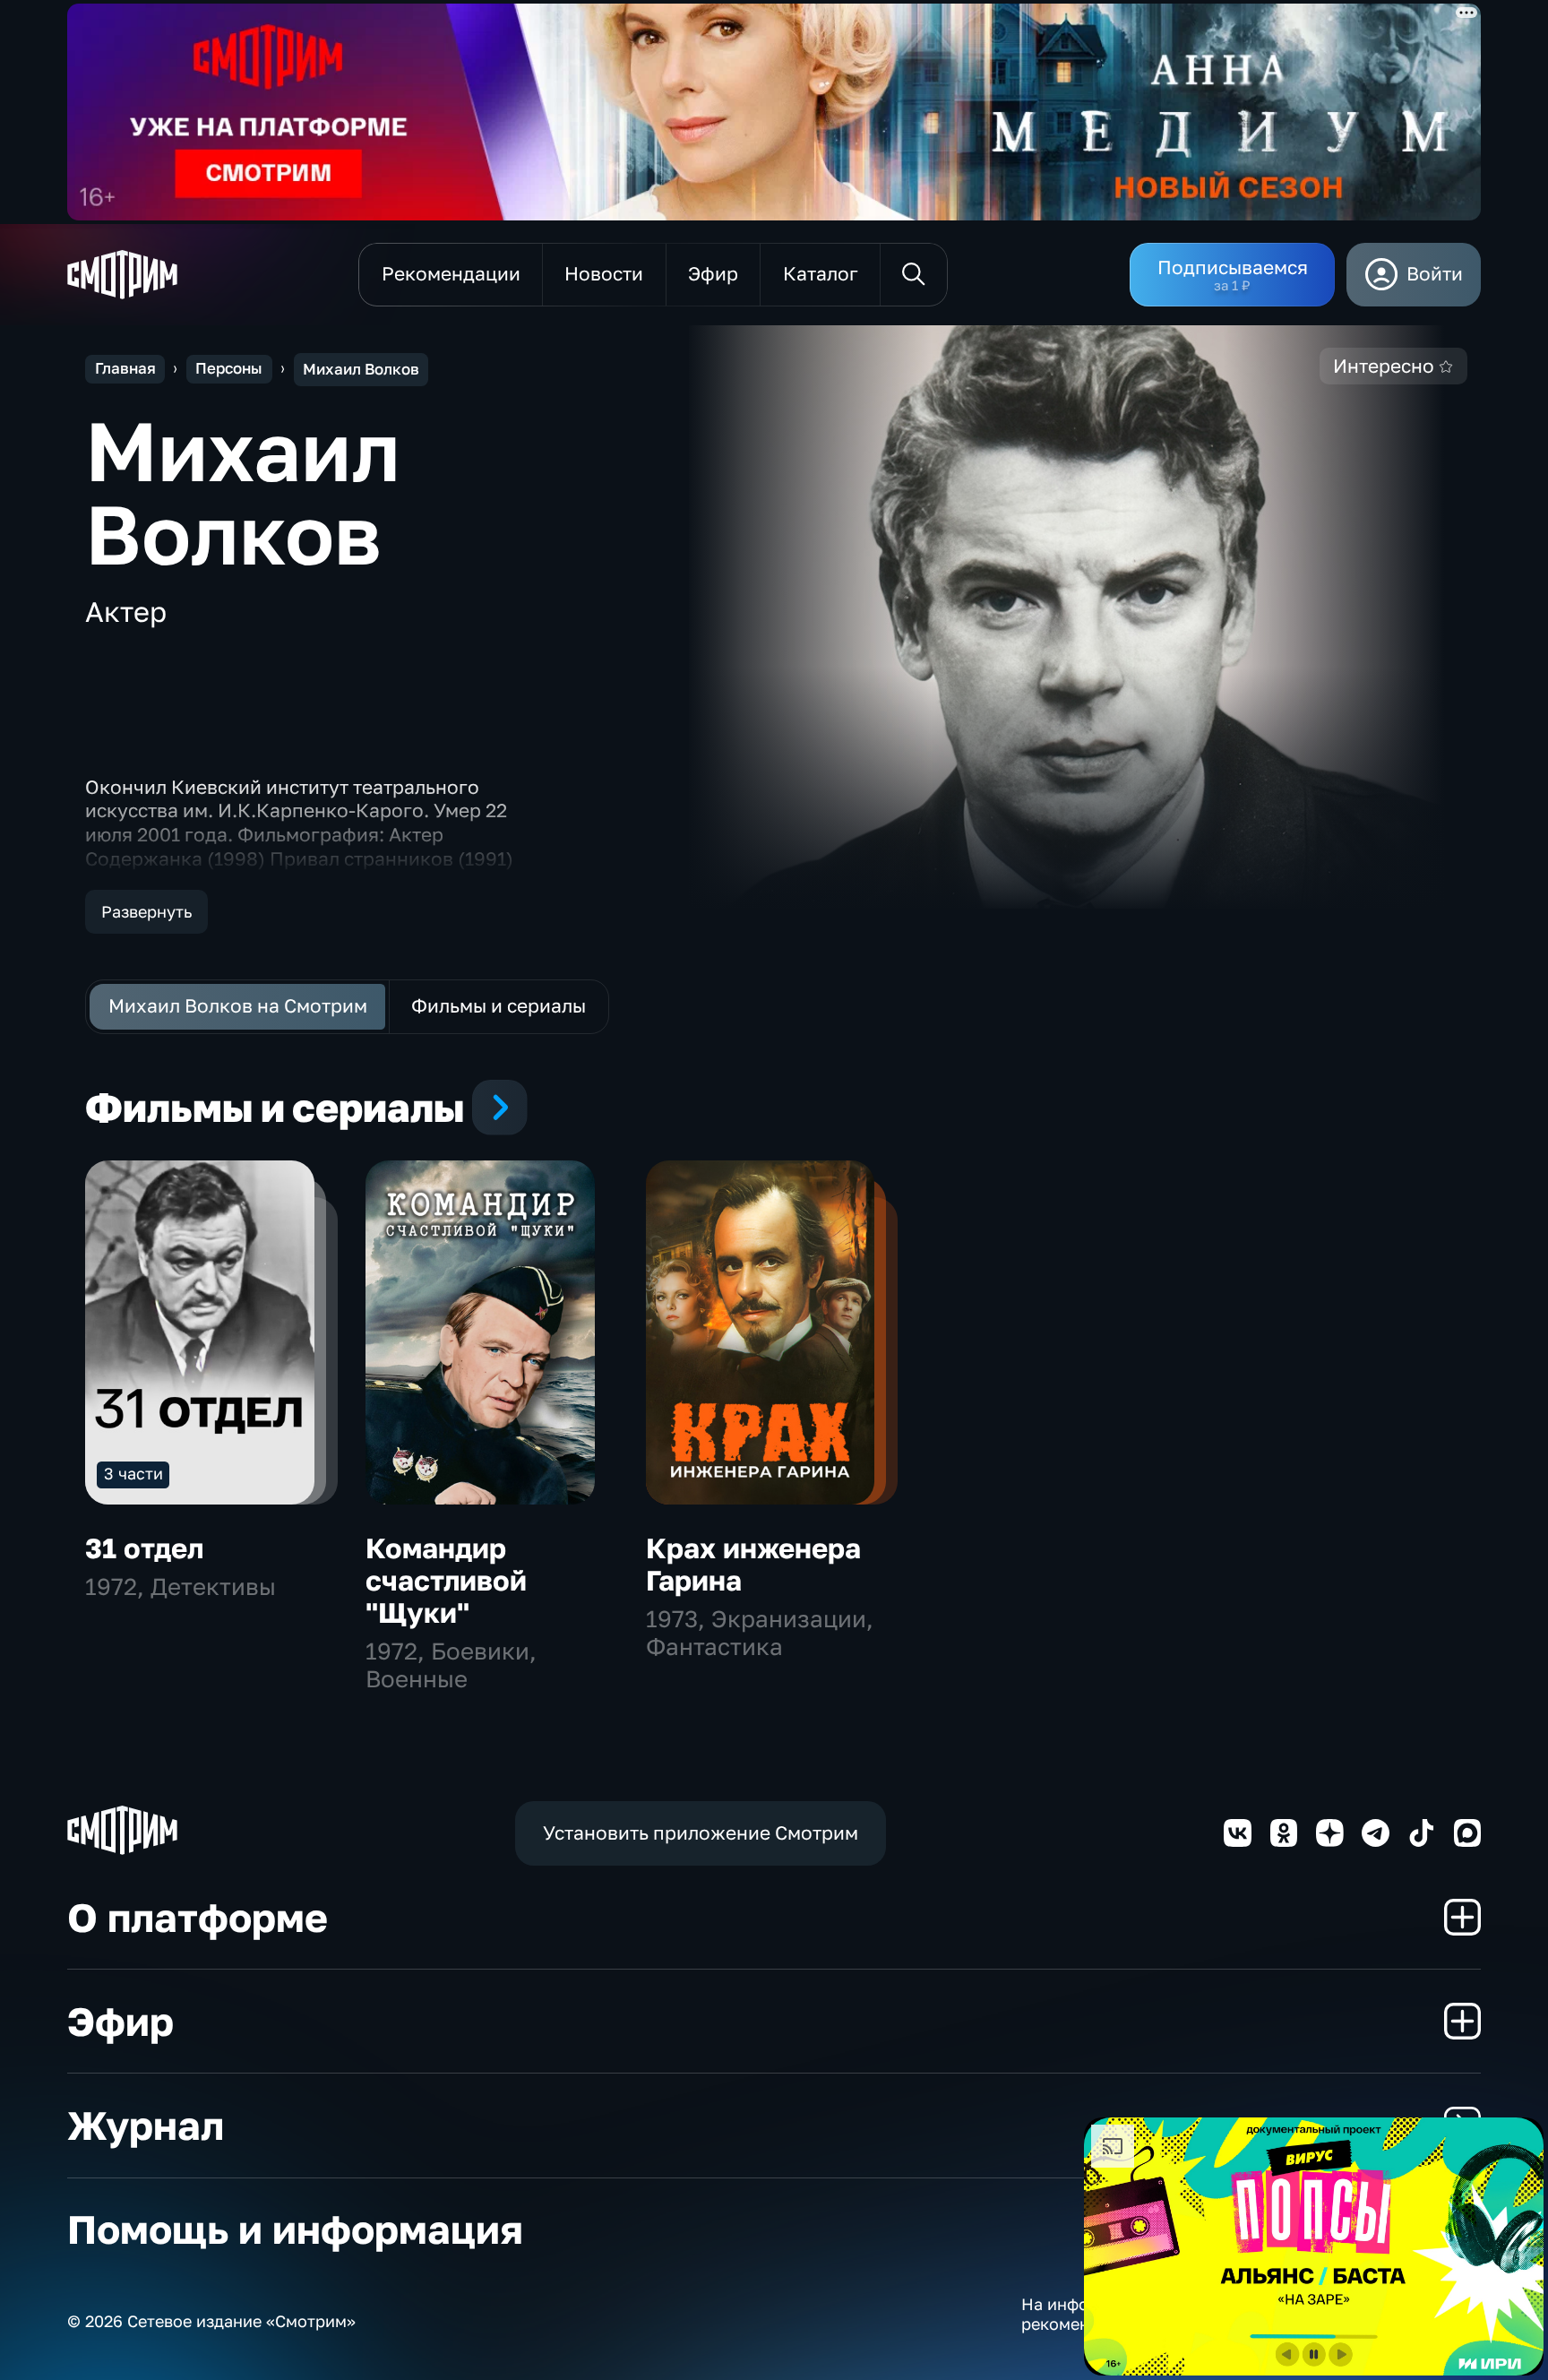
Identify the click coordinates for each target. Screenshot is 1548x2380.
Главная (125, 368)
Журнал (146, 2125)
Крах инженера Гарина (753, 1564)
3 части (133, 1473)
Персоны (229, 368)
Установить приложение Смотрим (701, 1833)
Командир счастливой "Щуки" (446, 1580)
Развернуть (146, 911)
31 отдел (144, 1548)
